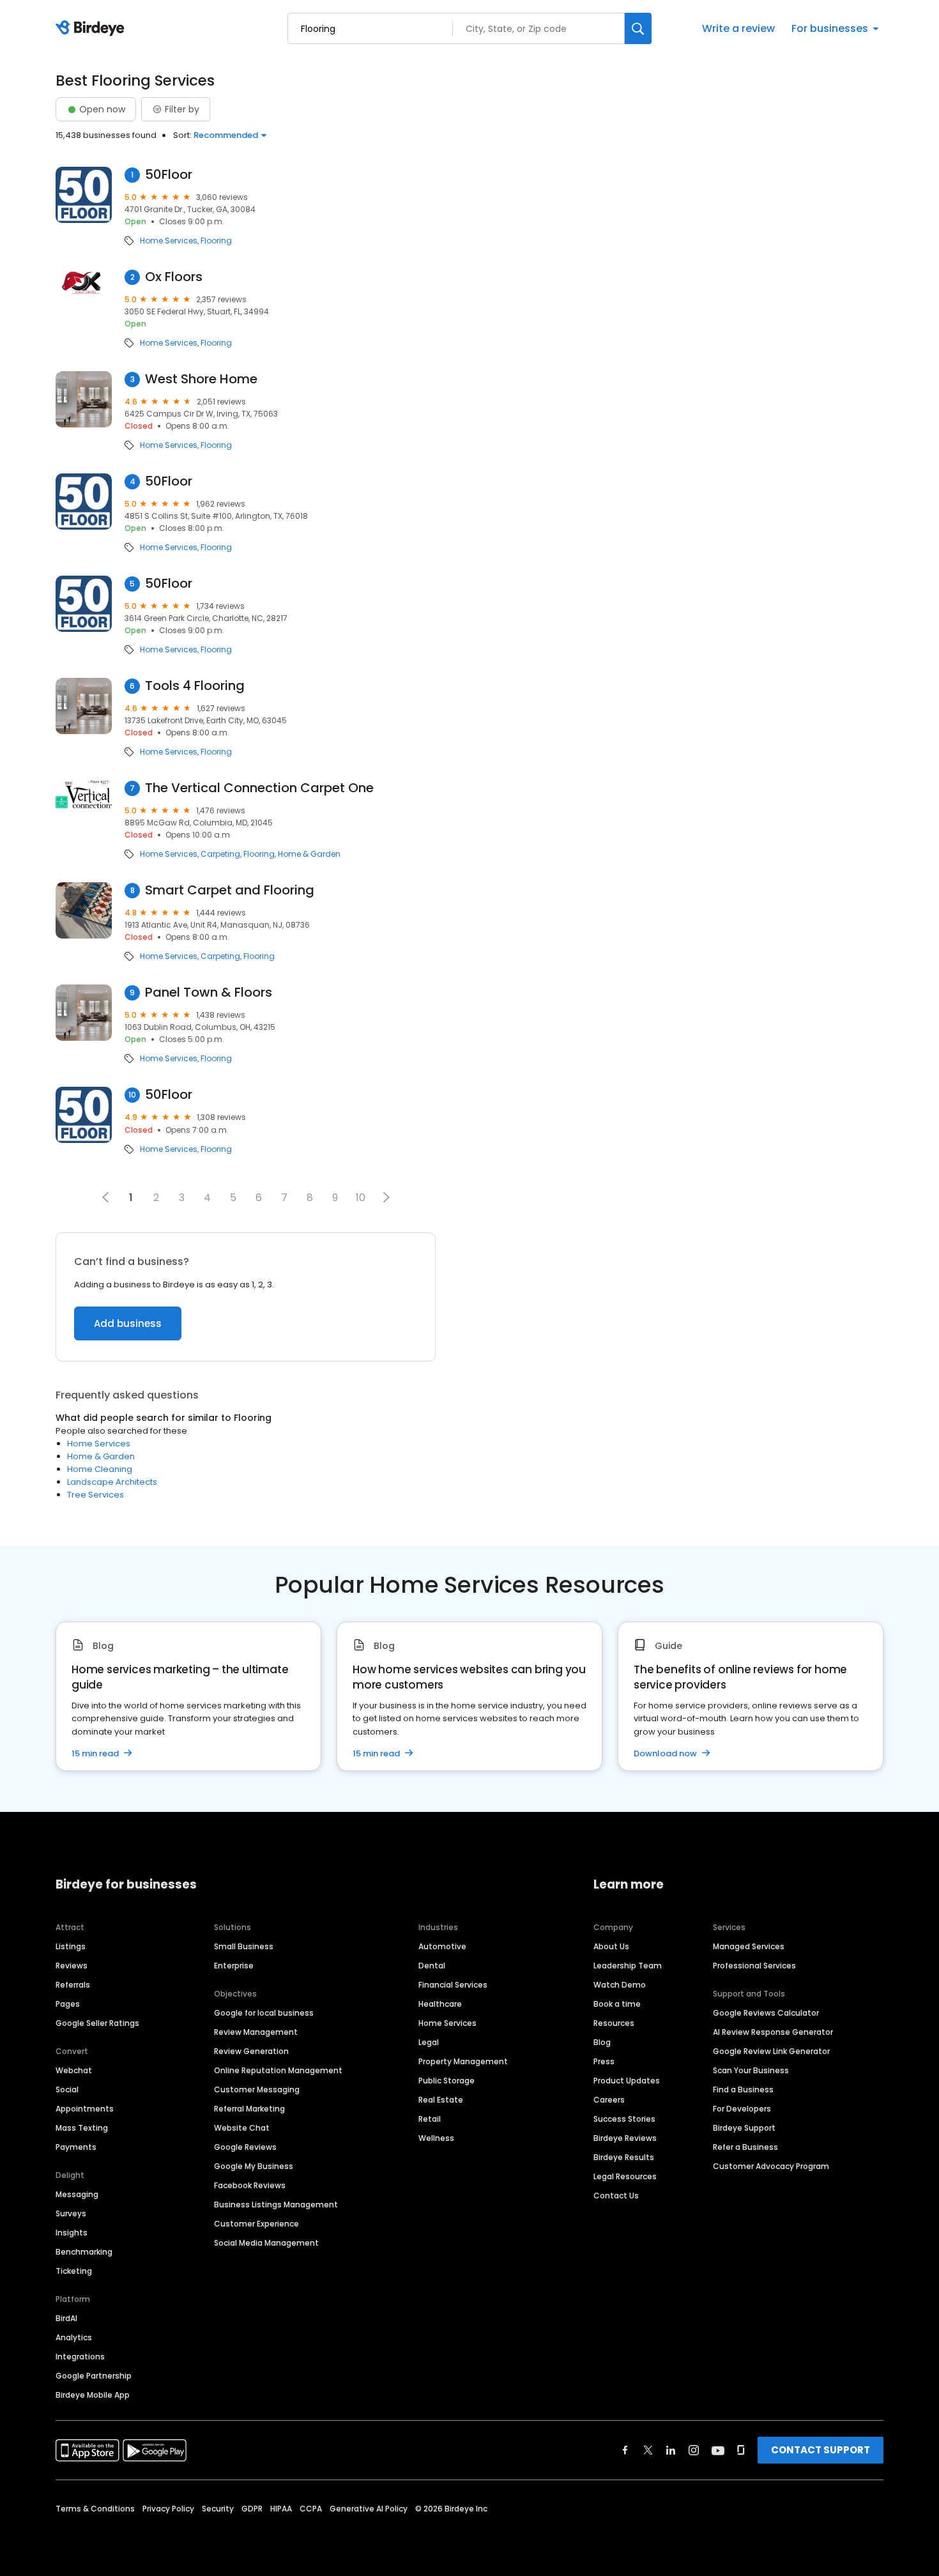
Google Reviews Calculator (766, 2013)
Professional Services (754, 1966)
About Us (611, 1946)
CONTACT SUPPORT (821, 2450)
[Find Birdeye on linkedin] (671, 2450)
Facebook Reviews (250, 2185)
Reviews (72, 1966)
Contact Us (616, 2196)
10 (361, 1198)
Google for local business (264, 2013)
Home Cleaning (100, 1469)
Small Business (244, 1946)
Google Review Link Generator (771, 2051)
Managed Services (749, 1946)
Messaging (77, 2194)
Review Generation (251, 2051)
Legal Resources (625, 2176)
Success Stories (624, 2119)
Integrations (80, 2357)
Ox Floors (174, 277)
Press (604, 2061)
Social (67, 2089)
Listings (71, 1946)
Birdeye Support (744, 2128)
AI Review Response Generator (773, 2032)
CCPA (311, 2509)
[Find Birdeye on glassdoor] (741, 2450)
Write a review (738, 28)
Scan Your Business (751, 2070)
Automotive (442, 1946)
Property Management (463, 2061)
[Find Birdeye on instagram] (694, 2450)
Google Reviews (245, 2147)
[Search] (638, 28)
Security (218, 2509)
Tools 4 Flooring (195, 686)
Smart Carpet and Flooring (230, 890)
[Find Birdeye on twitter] (648, 2450)
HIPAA (281, 2509)
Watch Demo (620, 1985)
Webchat (74, 2070)
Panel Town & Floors (209, 993)
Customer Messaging (257, 2089)
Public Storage (447, 2081)
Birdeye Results (624, 2157)
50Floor (169, 175)
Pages (68, 2004)
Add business (128, 1323)
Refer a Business (745, 2147)
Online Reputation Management (278, 2070)
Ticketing (74, 2271)
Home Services (169, 241)
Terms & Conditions (95, 2509)
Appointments (85, 2109)
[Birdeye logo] (92, 29)
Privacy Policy (168, 2509)
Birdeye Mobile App (93, 2395)
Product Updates (627, 2081)
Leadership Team (628, 1966)
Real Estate (441, 2100)
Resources (614, 2023)
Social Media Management (266, 2243)
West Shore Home (201, 379)
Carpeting (220, 854)
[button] (386, 1197)
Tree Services (95, 1495)
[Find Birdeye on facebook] (625, 2450)
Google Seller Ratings (97, 2023)
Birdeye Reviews (625, 2138)
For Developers (742, 2109)
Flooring (216, 241)
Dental (432, 1966)
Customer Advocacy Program (771, 2166)
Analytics (74, 2337)
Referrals (73, 1985)
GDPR (252, 2509)
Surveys (71, 2213)
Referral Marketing (249, 2109)
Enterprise (234, 1966)
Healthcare (440, 2004)
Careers (609, 2100)
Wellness (436, 2138)
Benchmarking (84, 2252)
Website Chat (242, 2128)
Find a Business (743, 2089)
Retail (430, 2119)
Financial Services (453, 1985)
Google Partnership (94, 2376)
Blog (602, 2042)
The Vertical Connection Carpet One (259, 788)
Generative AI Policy (369, 2509)
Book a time (617, 2004)
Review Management (256, 2032)
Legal (429, 2042)
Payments (76, 2147)
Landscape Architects (112, 1482)
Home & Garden (309, 854)
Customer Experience (256, 2224)
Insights (72, 2233)
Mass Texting (82, 2128)
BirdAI (66, 2318)
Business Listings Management (276, 2204)
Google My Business (254, 2166)
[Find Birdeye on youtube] (718, 2450)
